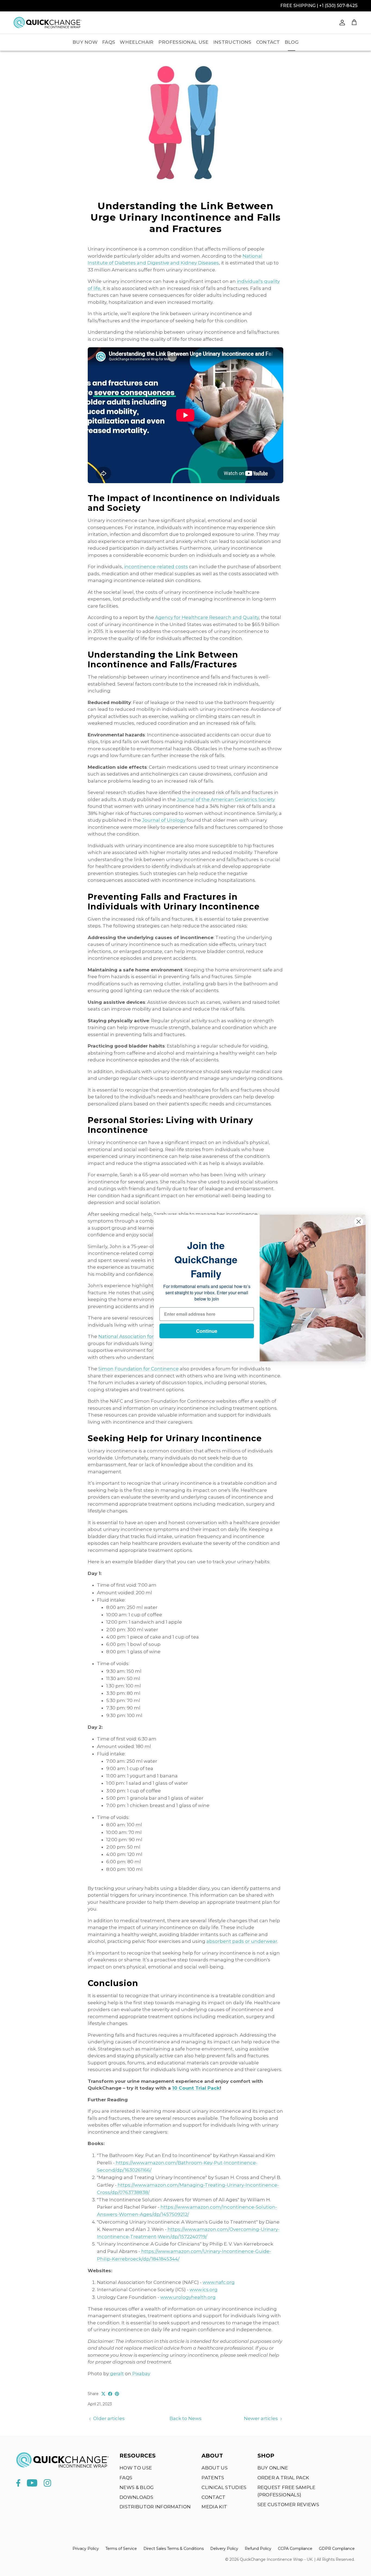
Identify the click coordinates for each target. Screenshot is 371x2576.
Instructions (232, 42)
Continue (207, 1331)
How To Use (136, 2468)
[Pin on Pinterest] (117, 2394)
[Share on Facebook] (110, 2394)
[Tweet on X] (103, 2394)
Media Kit (214, 2507)
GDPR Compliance (337, 2549)
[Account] (341, 23)
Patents (213, 2478)
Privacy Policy (86, 2549)
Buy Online (273, 2468)
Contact (268, 42)
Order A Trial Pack (283, 2478)
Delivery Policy (224, 2549)
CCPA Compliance (295, 2549)
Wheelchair (137, 42)
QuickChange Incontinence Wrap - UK (276, 2559)
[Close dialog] (359, 1222)
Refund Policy (258, 2549)
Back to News (185, 2418)
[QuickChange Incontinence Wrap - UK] (48, 22)
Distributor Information (155, 2507)
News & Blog (137, 2487)
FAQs (109, 42)
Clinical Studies (224, 2487)
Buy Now (85, 42)
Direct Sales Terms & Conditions (174, 2549)
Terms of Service (121, 2549)
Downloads (136, 2497)
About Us (215, 2468)
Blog (292, 42)
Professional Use (183, 42)
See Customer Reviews (288, 2505)
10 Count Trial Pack (196, 2088)
